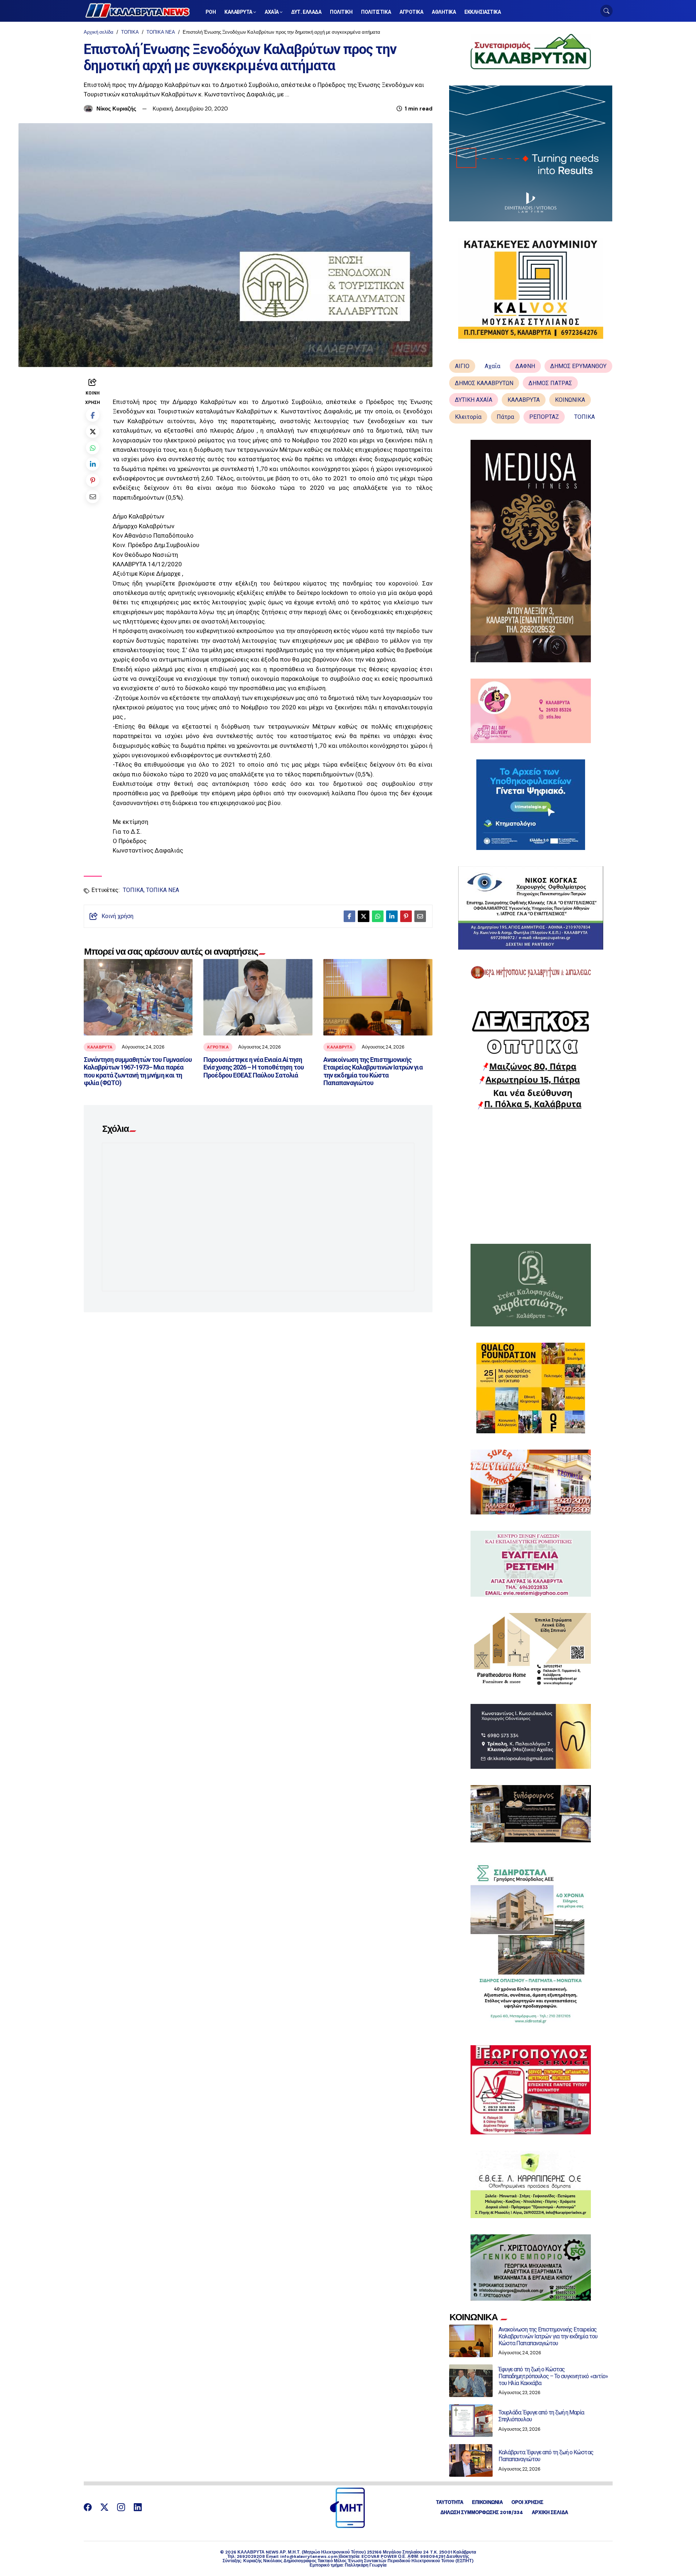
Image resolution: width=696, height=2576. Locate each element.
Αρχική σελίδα (99, 32)
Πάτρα (505, 417)
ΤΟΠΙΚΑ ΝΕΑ (161, 32)
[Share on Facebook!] (93, 415)
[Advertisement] (531, 1177)
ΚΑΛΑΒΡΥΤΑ (100, 1047)
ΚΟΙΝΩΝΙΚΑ (570, 400)
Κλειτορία (468, 417)
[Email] (93, 497)
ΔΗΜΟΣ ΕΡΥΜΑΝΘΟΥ (578, 366)
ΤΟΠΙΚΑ (130, 32)
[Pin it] (93, 480)
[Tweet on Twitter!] (93, 431)
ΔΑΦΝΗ (525, 366)
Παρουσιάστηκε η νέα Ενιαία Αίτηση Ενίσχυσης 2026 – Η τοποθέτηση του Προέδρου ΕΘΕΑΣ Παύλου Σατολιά (253, 1067)
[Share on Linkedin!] (93, 464)
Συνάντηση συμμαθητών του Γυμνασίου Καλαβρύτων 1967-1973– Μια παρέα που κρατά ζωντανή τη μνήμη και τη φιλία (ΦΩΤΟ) (138, 1071)
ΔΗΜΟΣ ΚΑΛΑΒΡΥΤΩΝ (484, 383)
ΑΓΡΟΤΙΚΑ (218, 1047)
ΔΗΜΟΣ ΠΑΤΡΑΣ (550, 383)
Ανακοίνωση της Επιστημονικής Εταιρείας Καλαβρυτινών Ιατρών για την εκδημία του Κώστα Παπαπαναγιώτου (373, 1071)
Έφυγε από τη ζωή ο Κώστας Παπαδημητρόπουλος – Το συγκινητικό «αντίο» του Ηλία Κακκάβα (553, 2376)
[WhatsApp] (93, 448)
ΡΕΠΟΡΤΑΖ (544, 417)
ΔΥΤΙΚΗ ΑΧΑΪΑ (474, 400)
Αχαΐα (492, 366)
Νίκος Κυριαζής (116, 109)
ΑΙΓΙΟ (462, 366)
